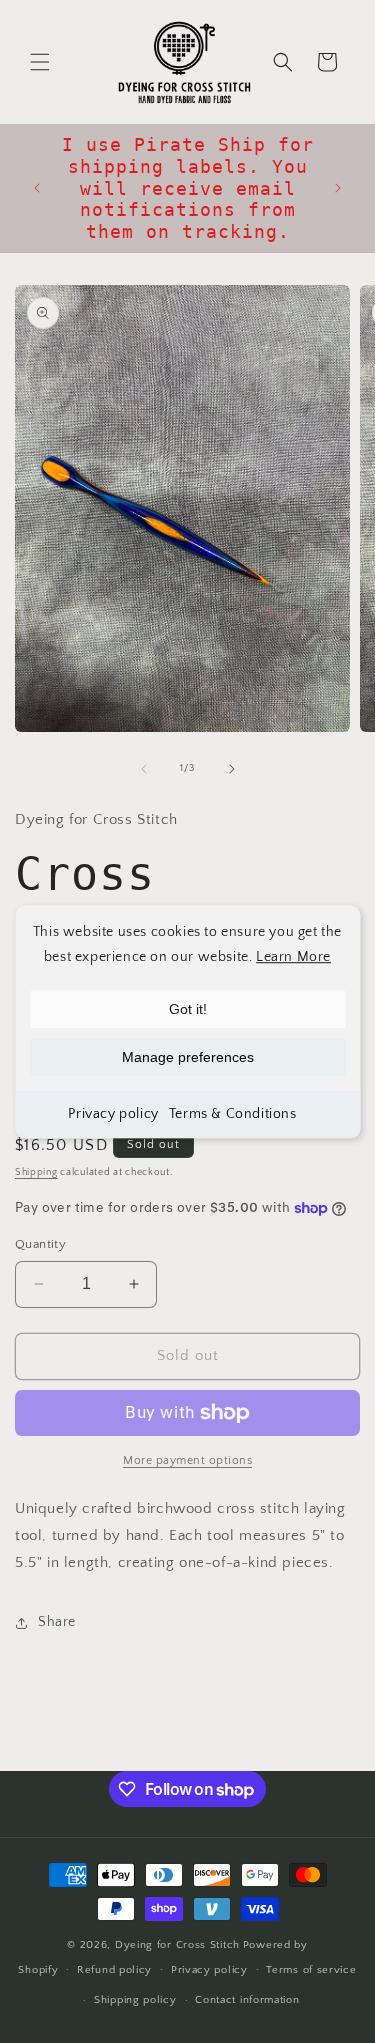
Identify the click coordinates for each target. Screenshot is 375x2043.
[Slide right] (232, 769)
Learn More (293, 957)
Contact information (247, 2000)
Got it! (188, 1009)
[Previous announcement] (37, 188)
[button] (40, 62)
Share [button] (57, 1622)
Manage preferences (188, 1057)
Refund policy (114, 1970)
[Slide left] (144, 769)
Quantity (40, 1244)
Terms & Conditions (233, 1114)
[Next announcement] (338, 188)
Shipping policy (135, 2000)
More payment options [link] (187, 1460)
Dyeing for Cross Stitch (177, 1945)
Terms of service (311, 1970)
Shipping (36, 1172)
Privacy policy (113, 1114)
